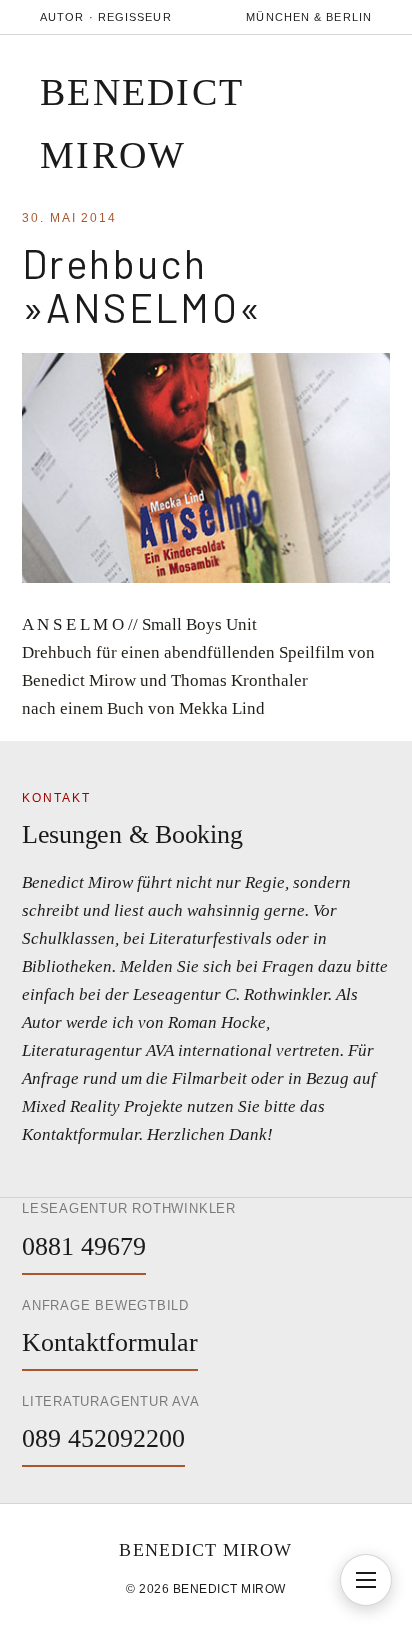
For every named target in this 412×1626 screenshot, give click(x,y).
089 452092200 (103, 1438)
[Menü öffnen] (366, 1580)
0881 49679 (84, 1246)
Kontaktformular (110, 1342)
